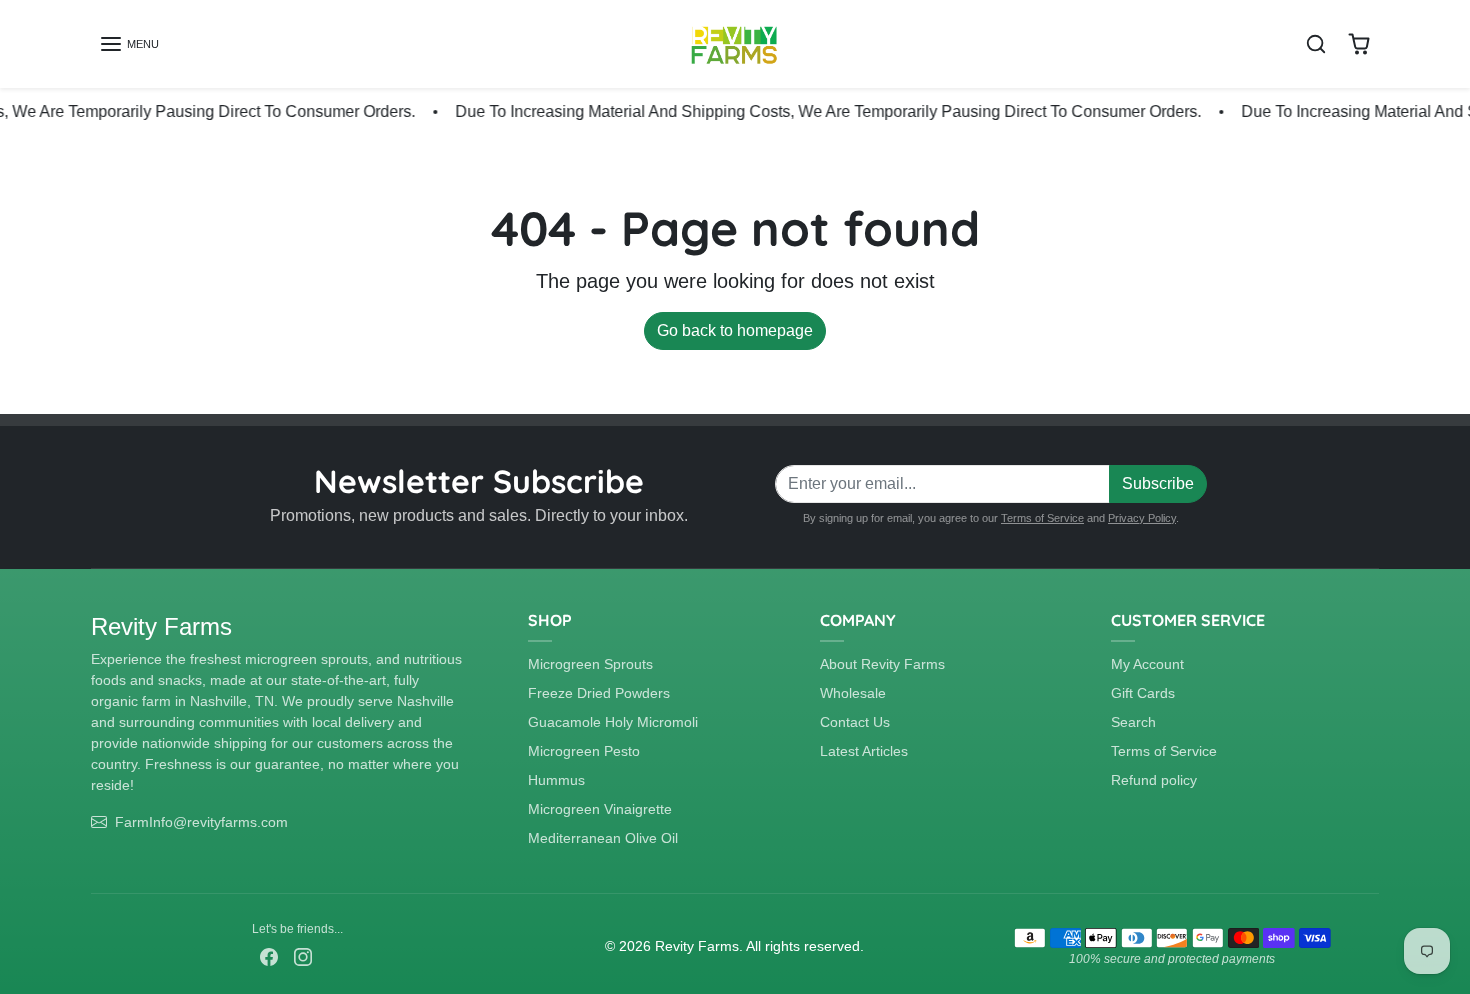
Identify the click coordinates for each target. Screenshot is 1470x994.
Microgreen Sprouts (590, 664)
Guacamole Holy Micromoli (613, 722)
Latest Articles (864, 751)
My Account (1147, 664)
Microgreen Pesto (584, 751)
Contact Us (855, 722)
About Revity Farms (882, 664)
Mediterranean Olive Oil (603, 838)
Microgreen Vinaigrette (600, 809)
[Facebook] (269, 955)
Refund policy (1154, 780)
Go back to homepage (735, 330)
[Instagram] (303, 955)
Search (1133, 722)
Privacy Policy (1142, 518)
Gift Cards (1143, 693)
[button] (129, 44)
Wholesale (853, 693)
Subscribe (1158, 483)
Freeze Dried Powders (599, 693)
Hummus (556, 780)
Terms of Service (1042, 518)
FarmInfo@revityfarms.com (201, 822)
